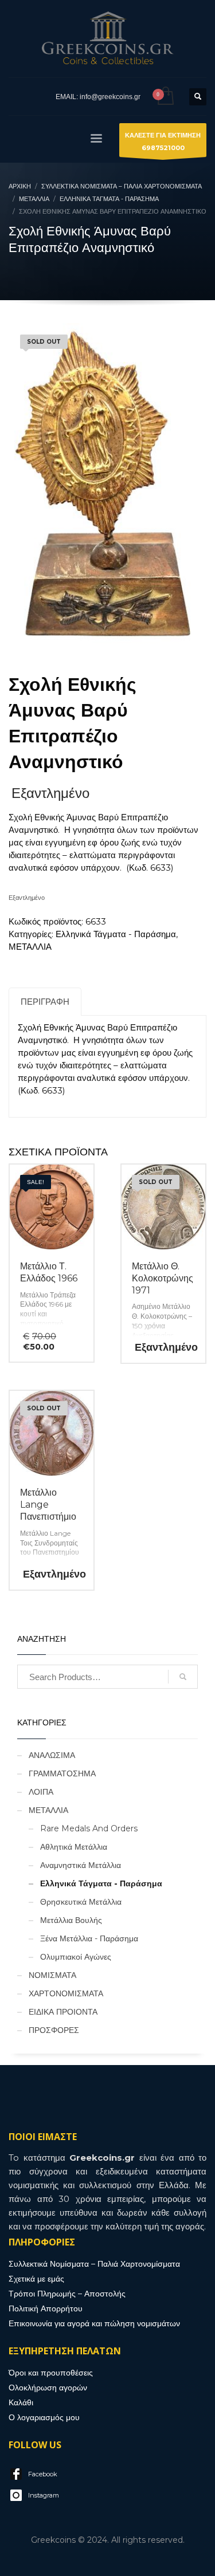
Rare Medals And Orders (89, 1828)
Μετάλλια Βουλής (71, 1920)
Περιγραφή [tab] (45, 1002)
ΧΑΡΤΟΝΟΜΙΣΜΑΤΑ (66, 1993)
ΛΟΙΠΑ (41, 1792)
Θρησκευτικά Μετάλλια (81, 1902)
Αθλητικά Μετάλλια (74, 1847)
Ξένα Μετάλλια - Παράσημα (89, 1938)
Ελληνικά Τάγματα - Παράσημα (116, 934)
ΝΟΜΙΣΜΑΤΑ (52, 1975)
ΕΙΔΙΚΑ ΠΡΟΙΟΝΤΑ (63, 2012)
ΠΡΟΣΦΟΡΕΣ (54, 2030)
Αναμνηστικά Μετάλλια (81, 1865)
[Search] (183, 1677)
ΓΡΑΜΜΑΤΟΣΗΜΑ (62, 1773)
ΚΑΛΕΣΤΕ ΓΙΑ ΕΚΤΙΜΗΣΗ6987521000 (163, 141)
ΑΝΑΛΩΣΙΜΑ (52, 1755)
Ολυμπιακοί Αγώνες (76, 1957)
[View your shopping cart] (165, 97)
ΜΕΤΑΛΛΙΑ (30, 947)
